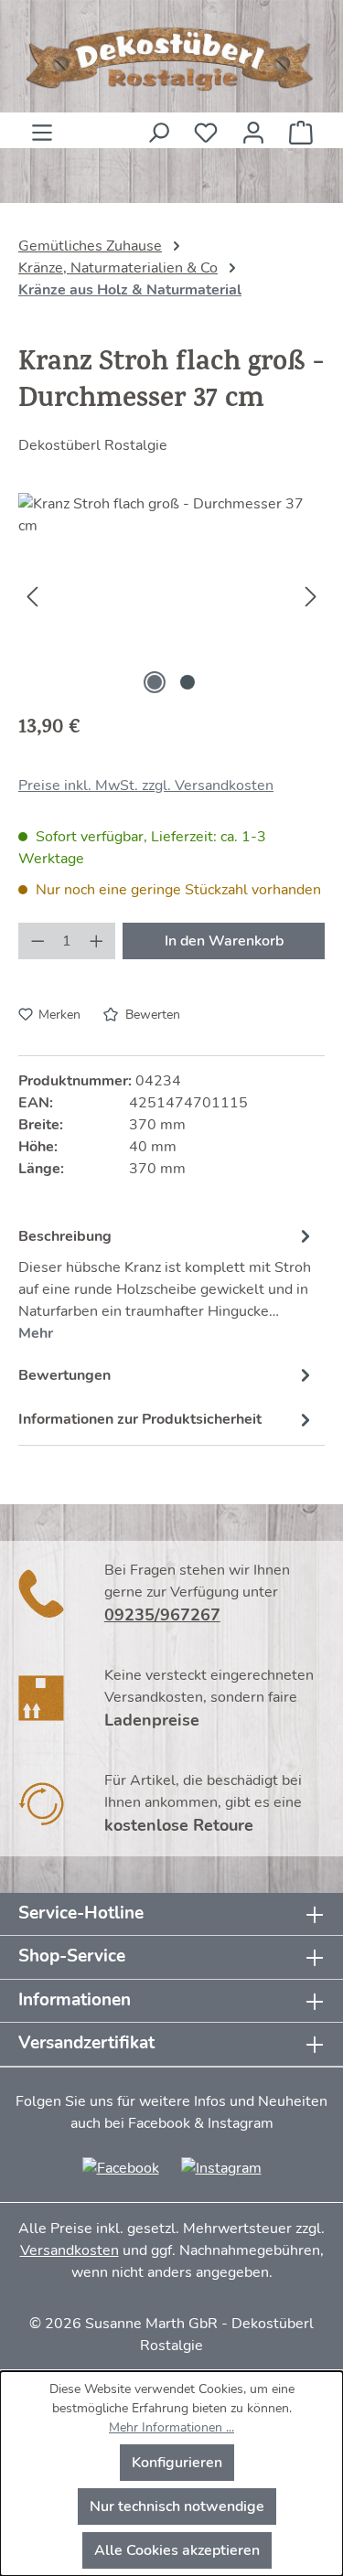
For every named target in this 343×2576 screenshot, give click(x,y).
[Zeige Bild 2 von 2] (188, 682)
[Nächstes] (311, 596)
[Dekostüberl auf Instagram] (221, 2167)
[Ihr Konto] (253, 127)
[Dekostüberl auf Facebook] (121, 2167)
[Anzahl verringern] (38, 941)
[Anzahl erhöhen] (97, 941)
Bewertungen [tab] (64, 1375)
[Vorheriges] (32, 596)
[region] (171, 596)
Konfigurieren (177, 2463)
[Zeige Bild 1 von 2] (155, 682)
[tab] (167, 1282)
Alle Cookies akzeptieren (177, 2550)
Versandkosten (70, 2250)
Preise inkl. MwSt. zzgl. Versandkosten (146, 786)
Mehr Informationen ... (171, 2427)
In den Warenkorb (224, 941)
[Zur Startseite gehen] (171, 60)
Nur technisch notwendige (177, 2507)
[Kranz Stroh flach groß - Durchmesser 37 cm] (171, 596)
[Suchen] (158, 127)
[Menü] (42, 127)
